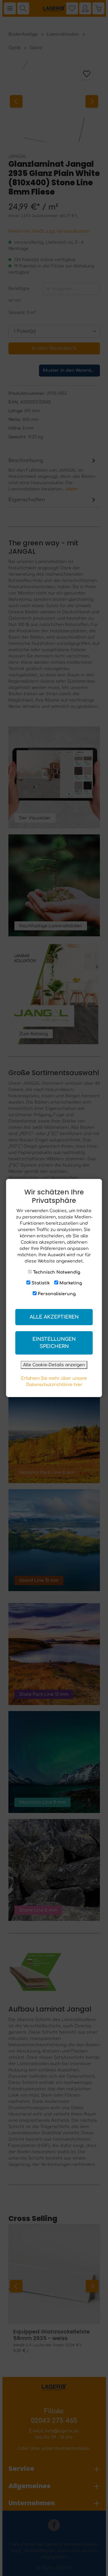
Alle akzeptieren (54, 1317)
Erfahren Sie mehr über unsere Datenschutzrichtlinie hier (54, 1382)
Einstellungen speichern (54, 1343)
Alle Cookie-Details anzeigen (54, 1365)
